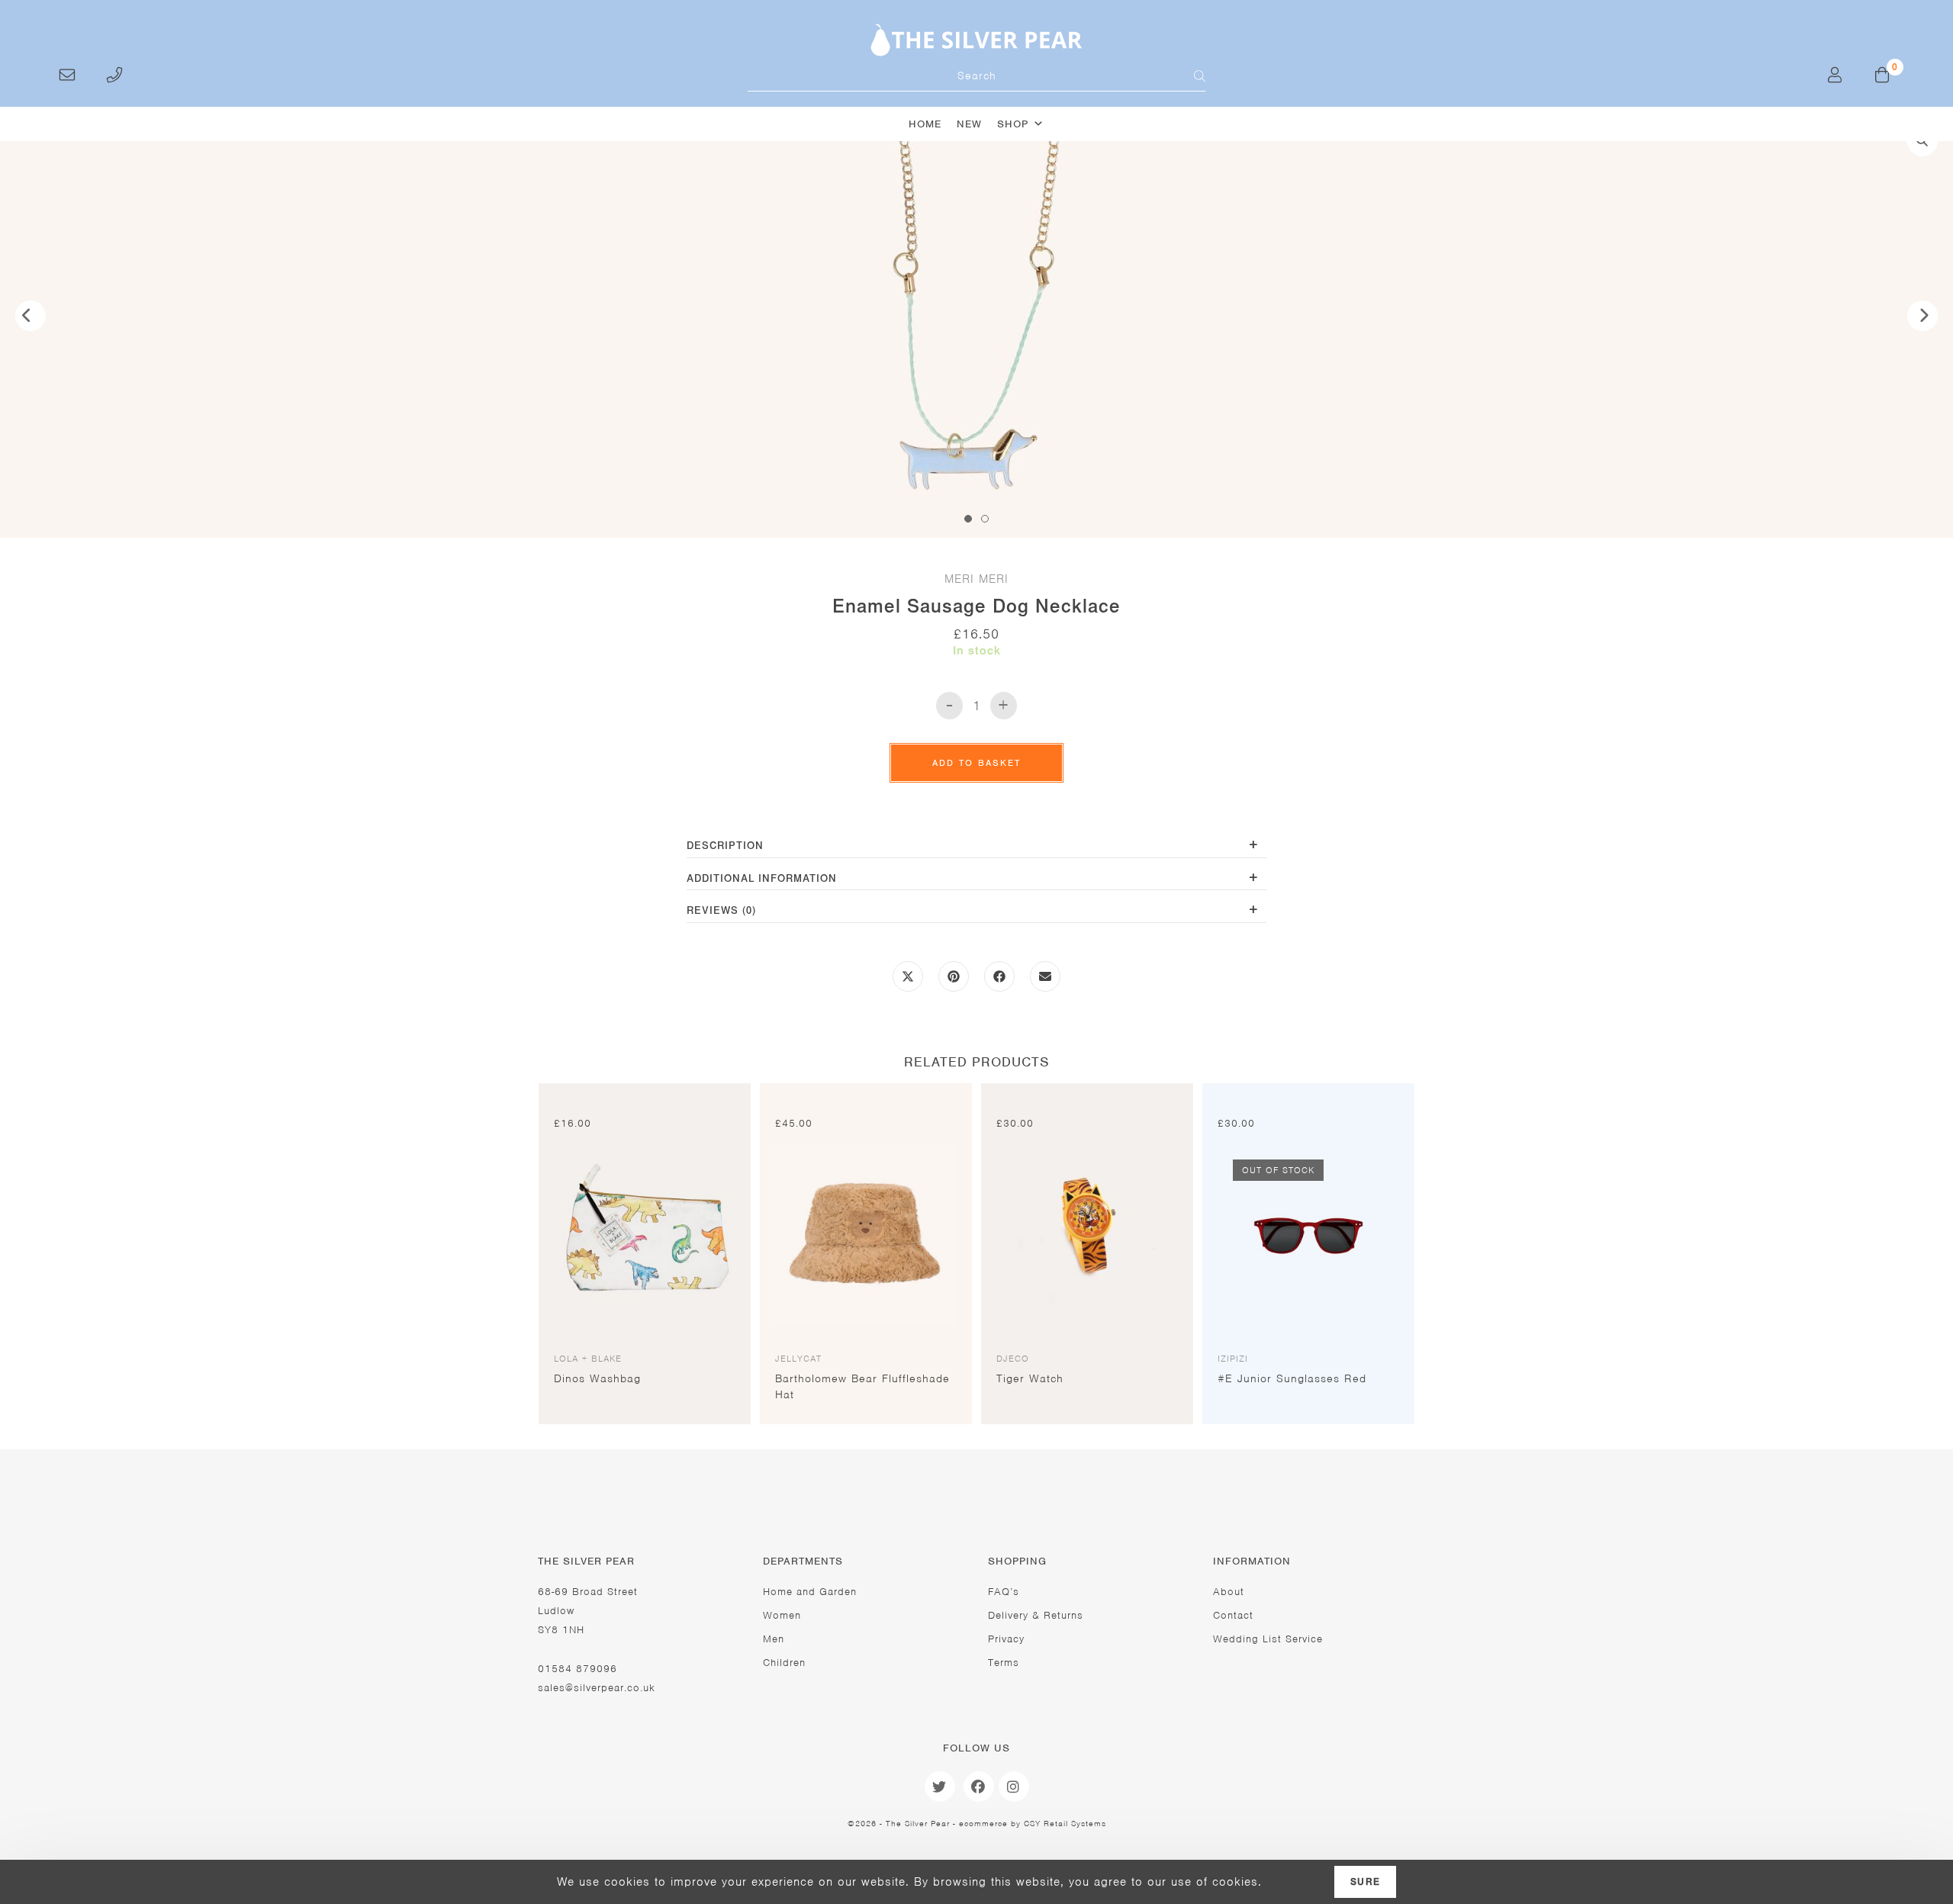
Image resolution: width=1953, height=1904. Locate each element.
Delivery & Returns (1036, 1615)
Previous (31, 316)
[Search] (1190, 76)
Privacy (1006, 1639)
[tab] (976, 847)
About (1229, 1592)
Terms (1004, 1663)
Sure (1365, 1882)
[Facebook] (979, 1787)
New (969, 124)
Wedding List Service (1268, 1639)
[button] (1922, 141)
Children (784, 1663)
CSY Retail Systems (1065, 1823)
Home (925, 124)
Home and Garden (810, 1592)
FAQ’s (1004, 1592)
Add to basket (976, 763)
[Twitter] (940, 1787)
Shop (1013, 124)
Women (782, 1615)
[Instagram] (1014, 1787)
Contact (1233, 1615)
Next (1922, 316)
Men (774, 1639)
